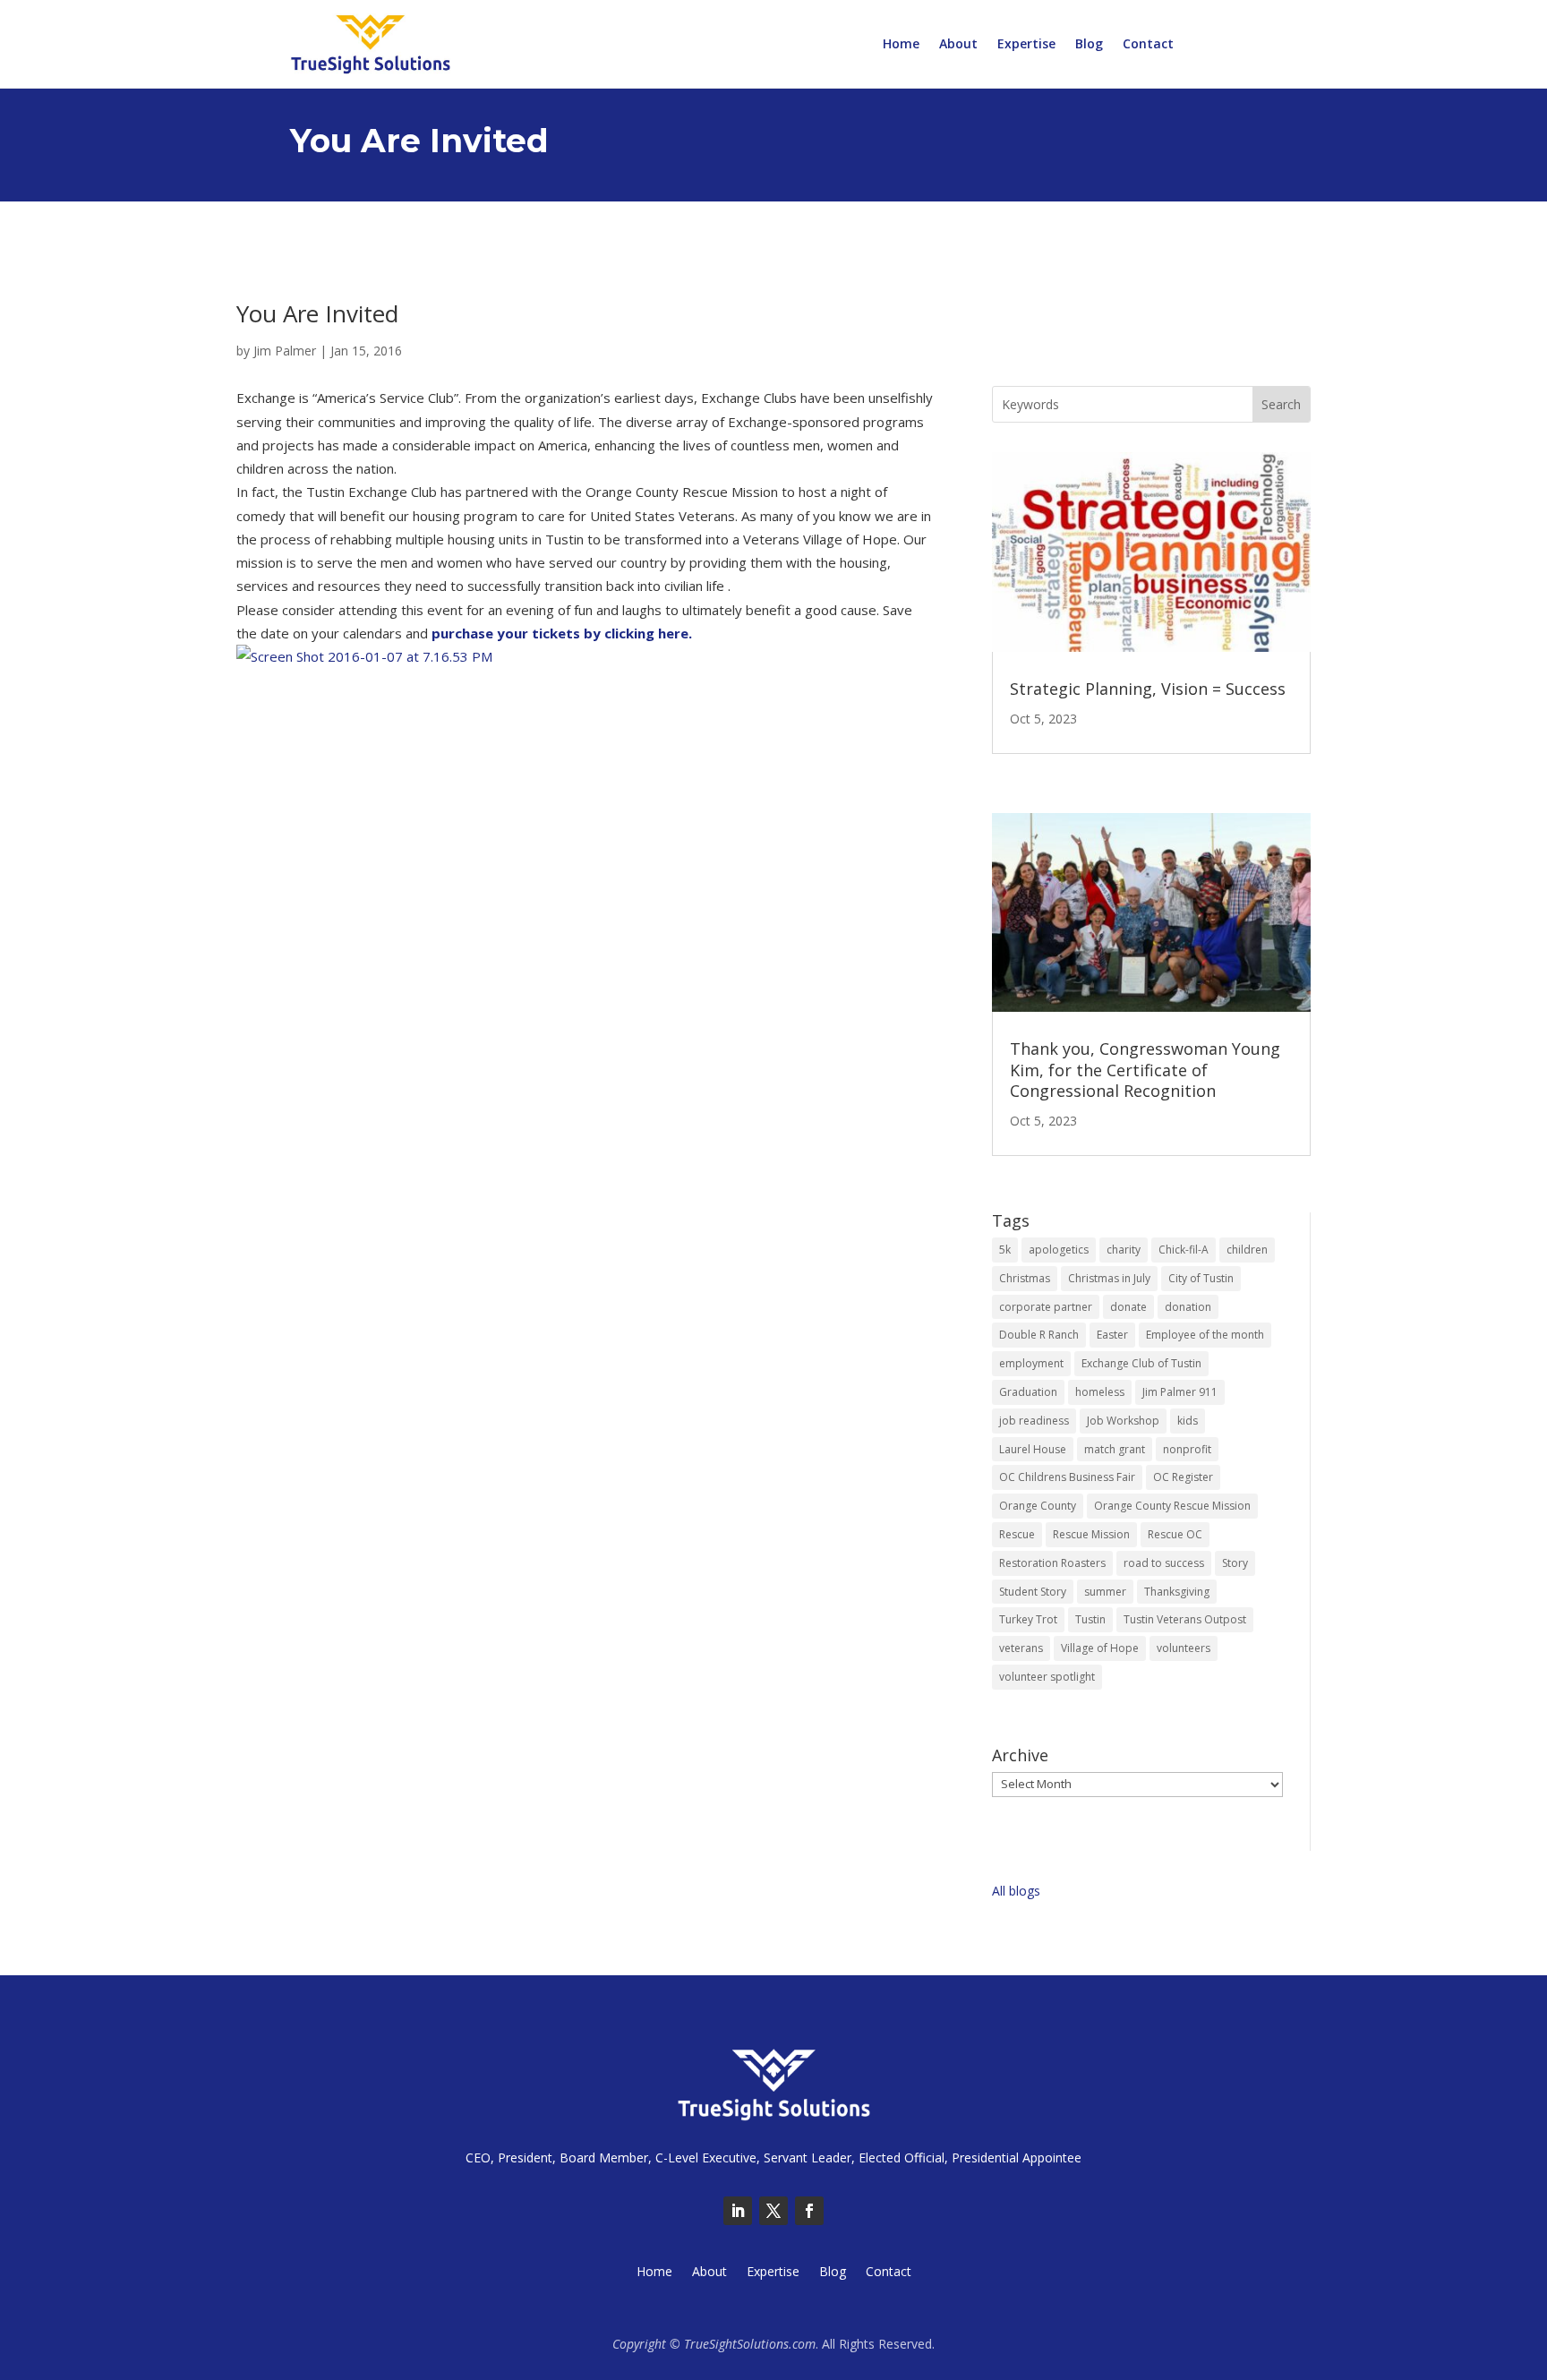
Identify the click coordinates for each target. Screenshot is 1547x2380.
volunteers (1184, 1648)
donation (1188, 1307)
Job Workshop (1123, 1421)
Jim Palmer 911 (1180, 1392)
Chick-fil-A (1184, 1250)
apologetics (1059, 1250)
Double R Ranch (1039, 1335)
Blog (1089, 45)
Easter (1112, 1335)
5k (1005, 1250)
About (958, 45)
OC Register (1183, 1477)
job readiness (1034, 1421)
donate (1128, 1307)
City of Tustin (1201, 1278)
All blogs (1016, 1891)
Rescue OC (1175, 1534)
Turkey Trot (1028, 1619)
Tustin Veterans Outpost (1185, 1619)
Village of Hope (1100, 1648)
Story (1235, 1563)
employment (1031, 1363)
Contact (1148, 45)
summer (1105, 1592)
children (1247, 1250)
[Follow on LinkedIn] (738, 2211)
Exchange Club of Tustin (1141, 1363)
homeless (1100, 1392)
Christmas (1025, 1278)
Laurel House (1033, 1449)
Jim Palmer (285, 351)
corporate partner (1046, 1307)
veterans (1021, 1648)
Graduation (1028, 1392)
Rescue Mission (1091, 1534)
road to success (1164, 1563)
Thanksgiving (1177, 1592)
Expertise (1026, 45)
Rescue (1017, 1534)
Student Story (1033, 1592)
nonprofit (1187, 1449)
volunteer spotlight (1047, 1677)
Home (901, 45)
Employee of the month (1205, 1335)
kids (1188, 1421)
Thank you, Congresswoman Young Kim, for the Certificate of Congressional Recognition (1145, 1070)
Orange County (1038, 1506)
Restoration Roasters (1052, 1563)
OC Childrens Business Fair (1067, 1477)
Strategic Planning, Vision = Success (1148, 689)
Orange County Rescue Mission (1172, 1506)
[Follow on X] (773, 2211)
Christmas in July (1109, 1278)
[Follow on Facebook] (809, 2211)
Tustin (1090, 1619)
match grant (1115, 1449)
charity (1124, 1250)
